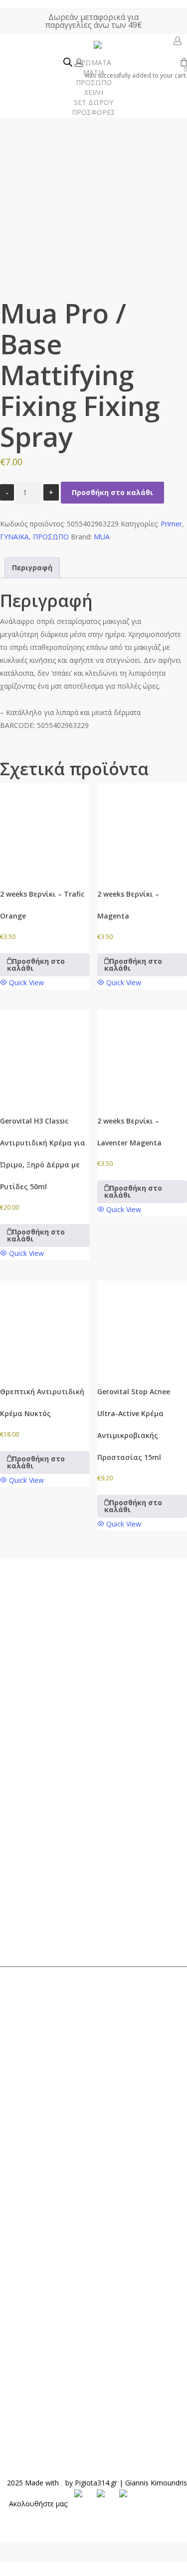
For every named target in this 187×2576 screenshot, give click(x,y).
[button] (45, 965)
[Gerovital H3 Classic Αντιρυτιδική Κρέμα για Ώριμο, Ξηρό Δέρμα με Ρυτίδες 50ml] (45, 1055)
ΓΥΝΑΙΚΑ (14, 537)
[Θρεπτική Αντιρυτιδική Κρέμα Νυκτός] (45, 1326)
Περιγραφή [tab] (32, 567)
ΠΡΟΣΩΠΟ (51, 537)
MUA (102, 537)
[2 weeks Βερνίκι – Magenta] (142, 828)
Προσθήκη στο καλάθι (112, 492)
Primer (171, 524)
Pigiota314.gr (96, 2483)
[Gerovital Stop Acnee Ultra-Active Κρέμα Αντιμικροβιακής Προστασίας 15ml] (142, 1326)
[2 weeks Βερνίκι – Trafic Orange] (45, 828)
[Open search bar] (68, 63)
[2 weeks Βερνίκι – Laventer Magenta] (142, 1055)
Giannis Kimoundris (156, 2483)
